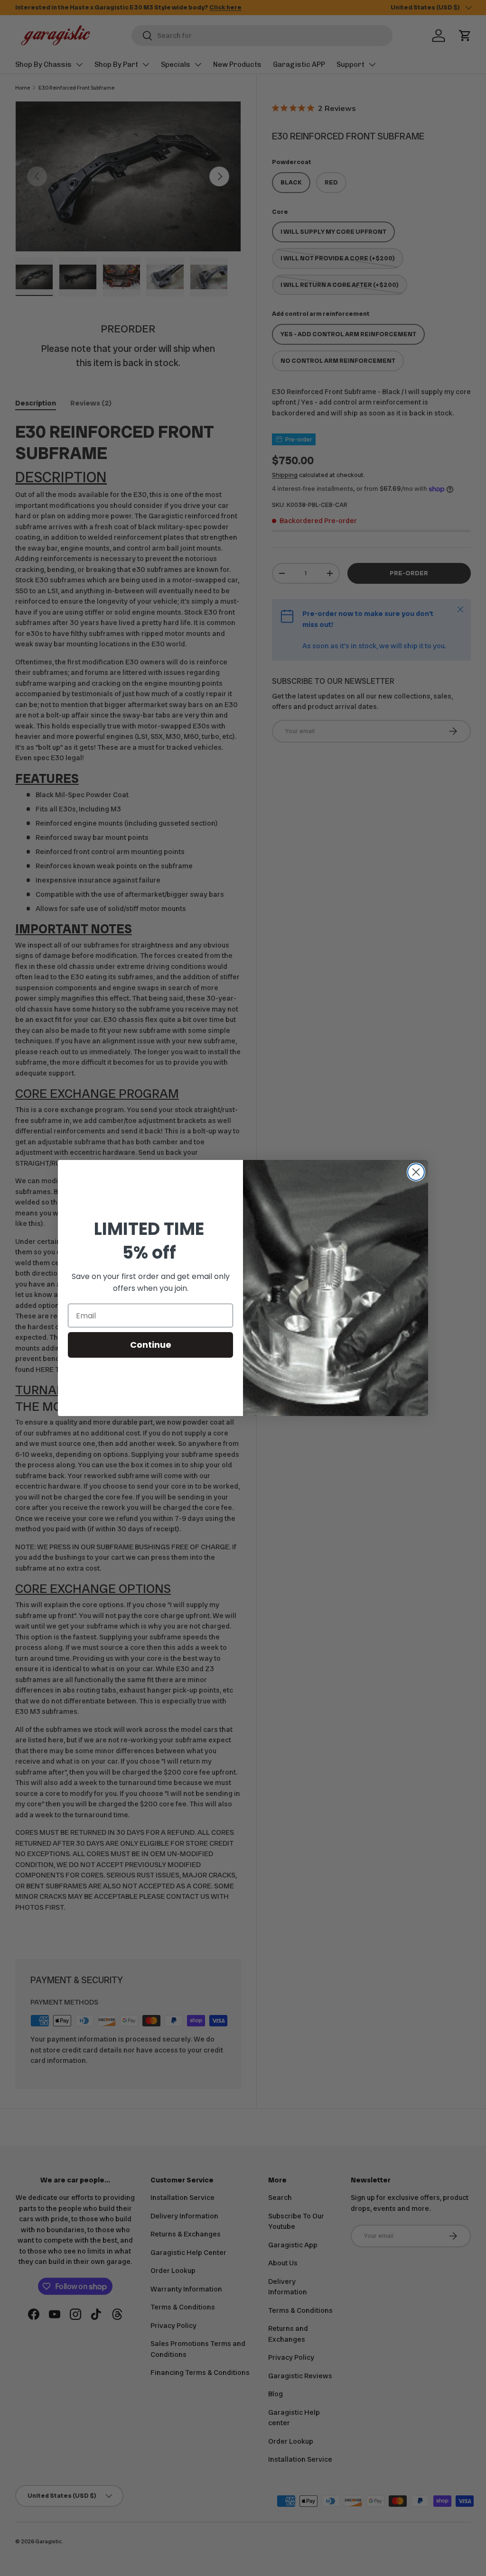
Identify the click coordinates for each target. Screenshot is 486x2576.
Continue (151, 1345)
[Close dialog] (416, 1172)
